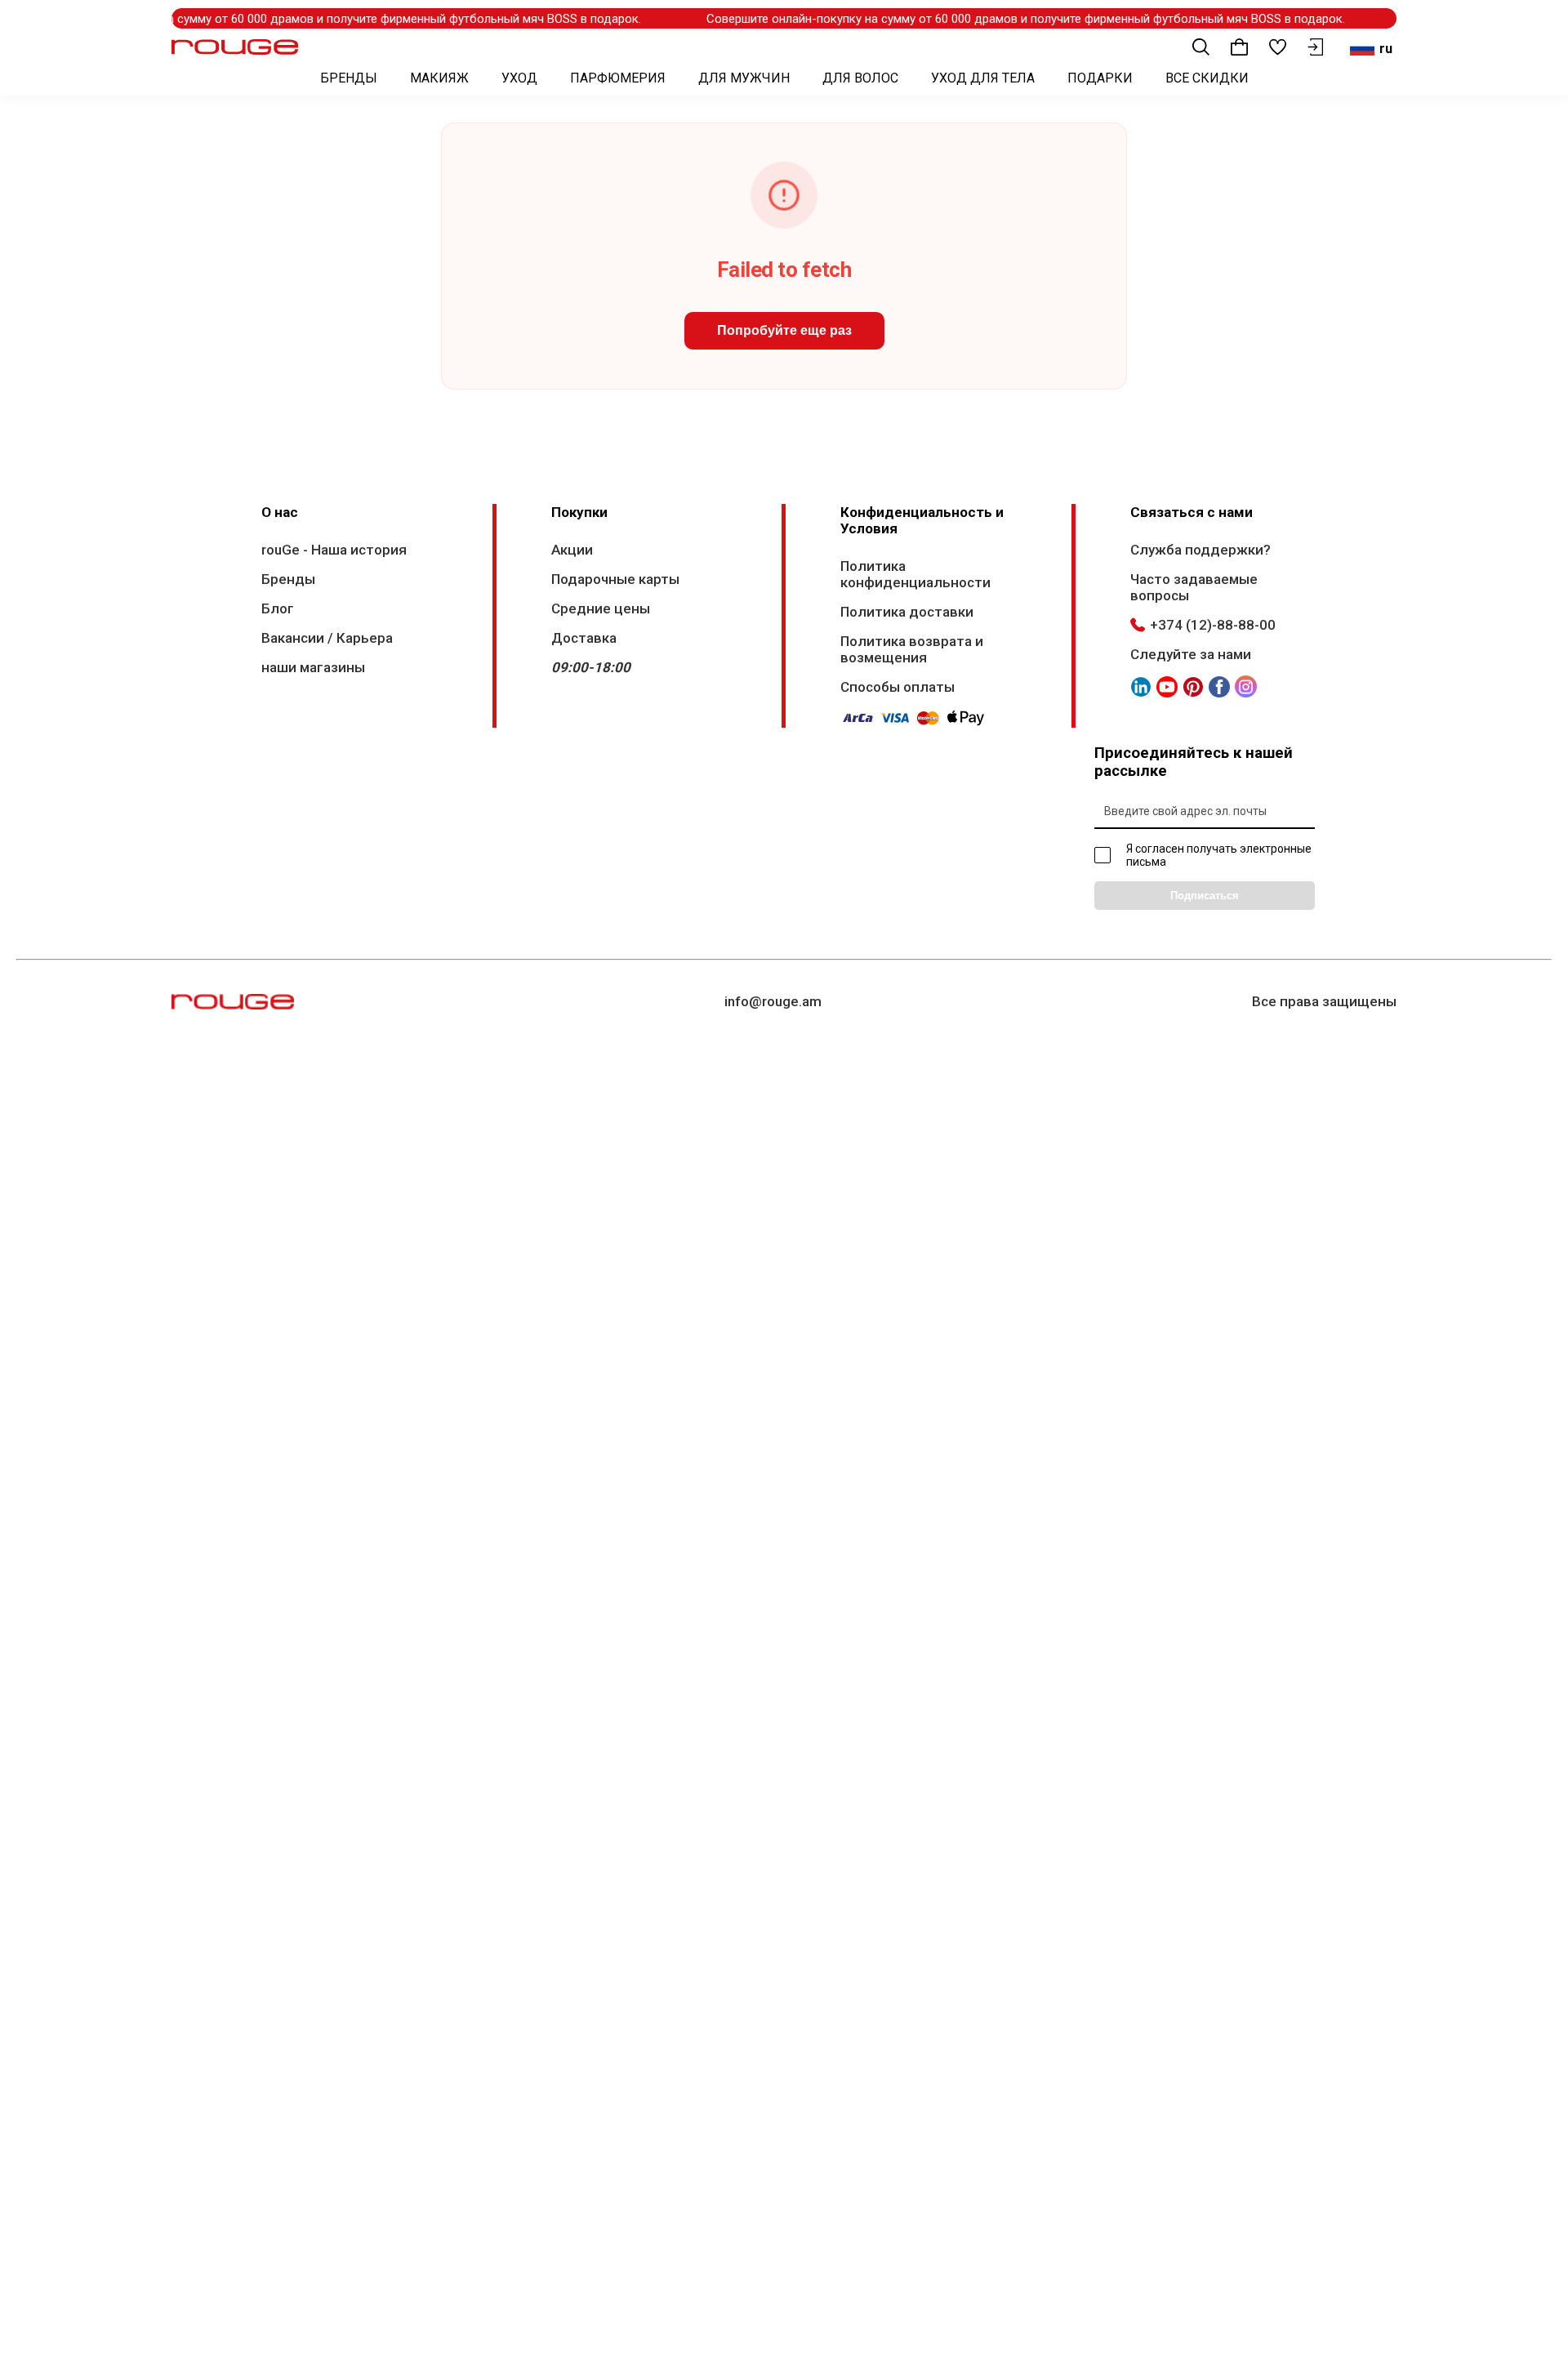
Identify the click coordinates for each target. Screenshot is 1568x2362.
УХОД (519, 78)
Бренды (288, 579)
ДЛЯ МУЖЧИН (744, 78)
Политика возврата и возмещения (912, 649)
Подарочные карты (615, 579)
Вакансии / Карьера (327, 638)
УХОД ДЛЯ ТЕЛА (983, 78)
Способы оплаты (898, 687)
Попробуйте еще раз (784, 330)
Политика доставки (907, 612)
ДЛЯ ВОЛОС (860, 78)
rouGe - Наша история (334, 550)
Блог (278, 608)
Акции (572, 550)
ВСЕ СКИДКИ (1207, 78)
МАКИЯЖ (439, 78)
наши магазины (313, 667)
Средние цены (601, 608)
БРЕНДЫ (349, 78)
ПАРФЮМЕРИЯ (618, 78)
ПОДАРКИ (1100, 78)
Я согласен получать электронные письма (1219, 855)
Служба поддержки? (1200, 550)
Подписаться (1205, 896)
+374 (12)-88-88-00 (1213, 625)
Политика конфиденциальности (915, 574)
